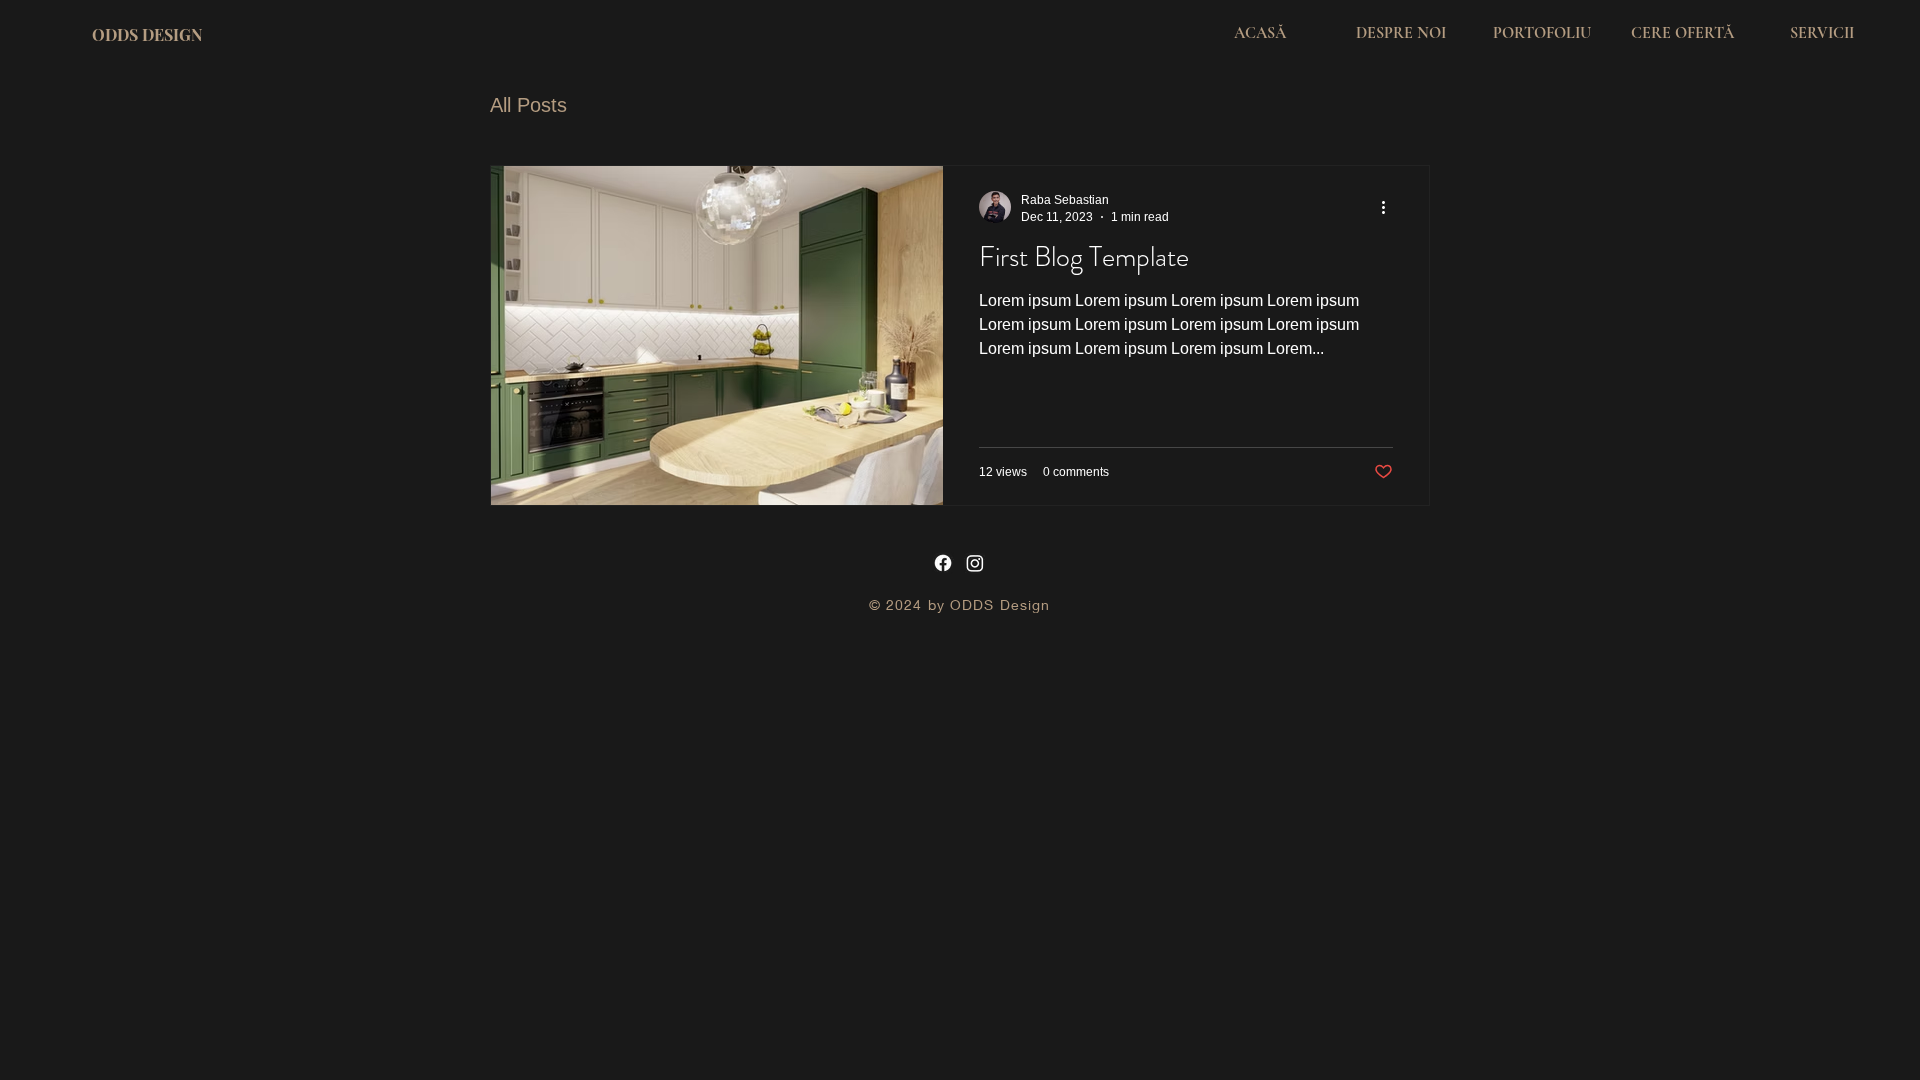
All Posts (528, 105)
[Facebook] (943, 563)
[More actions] (1390, 207)
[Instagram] (975, 563)
